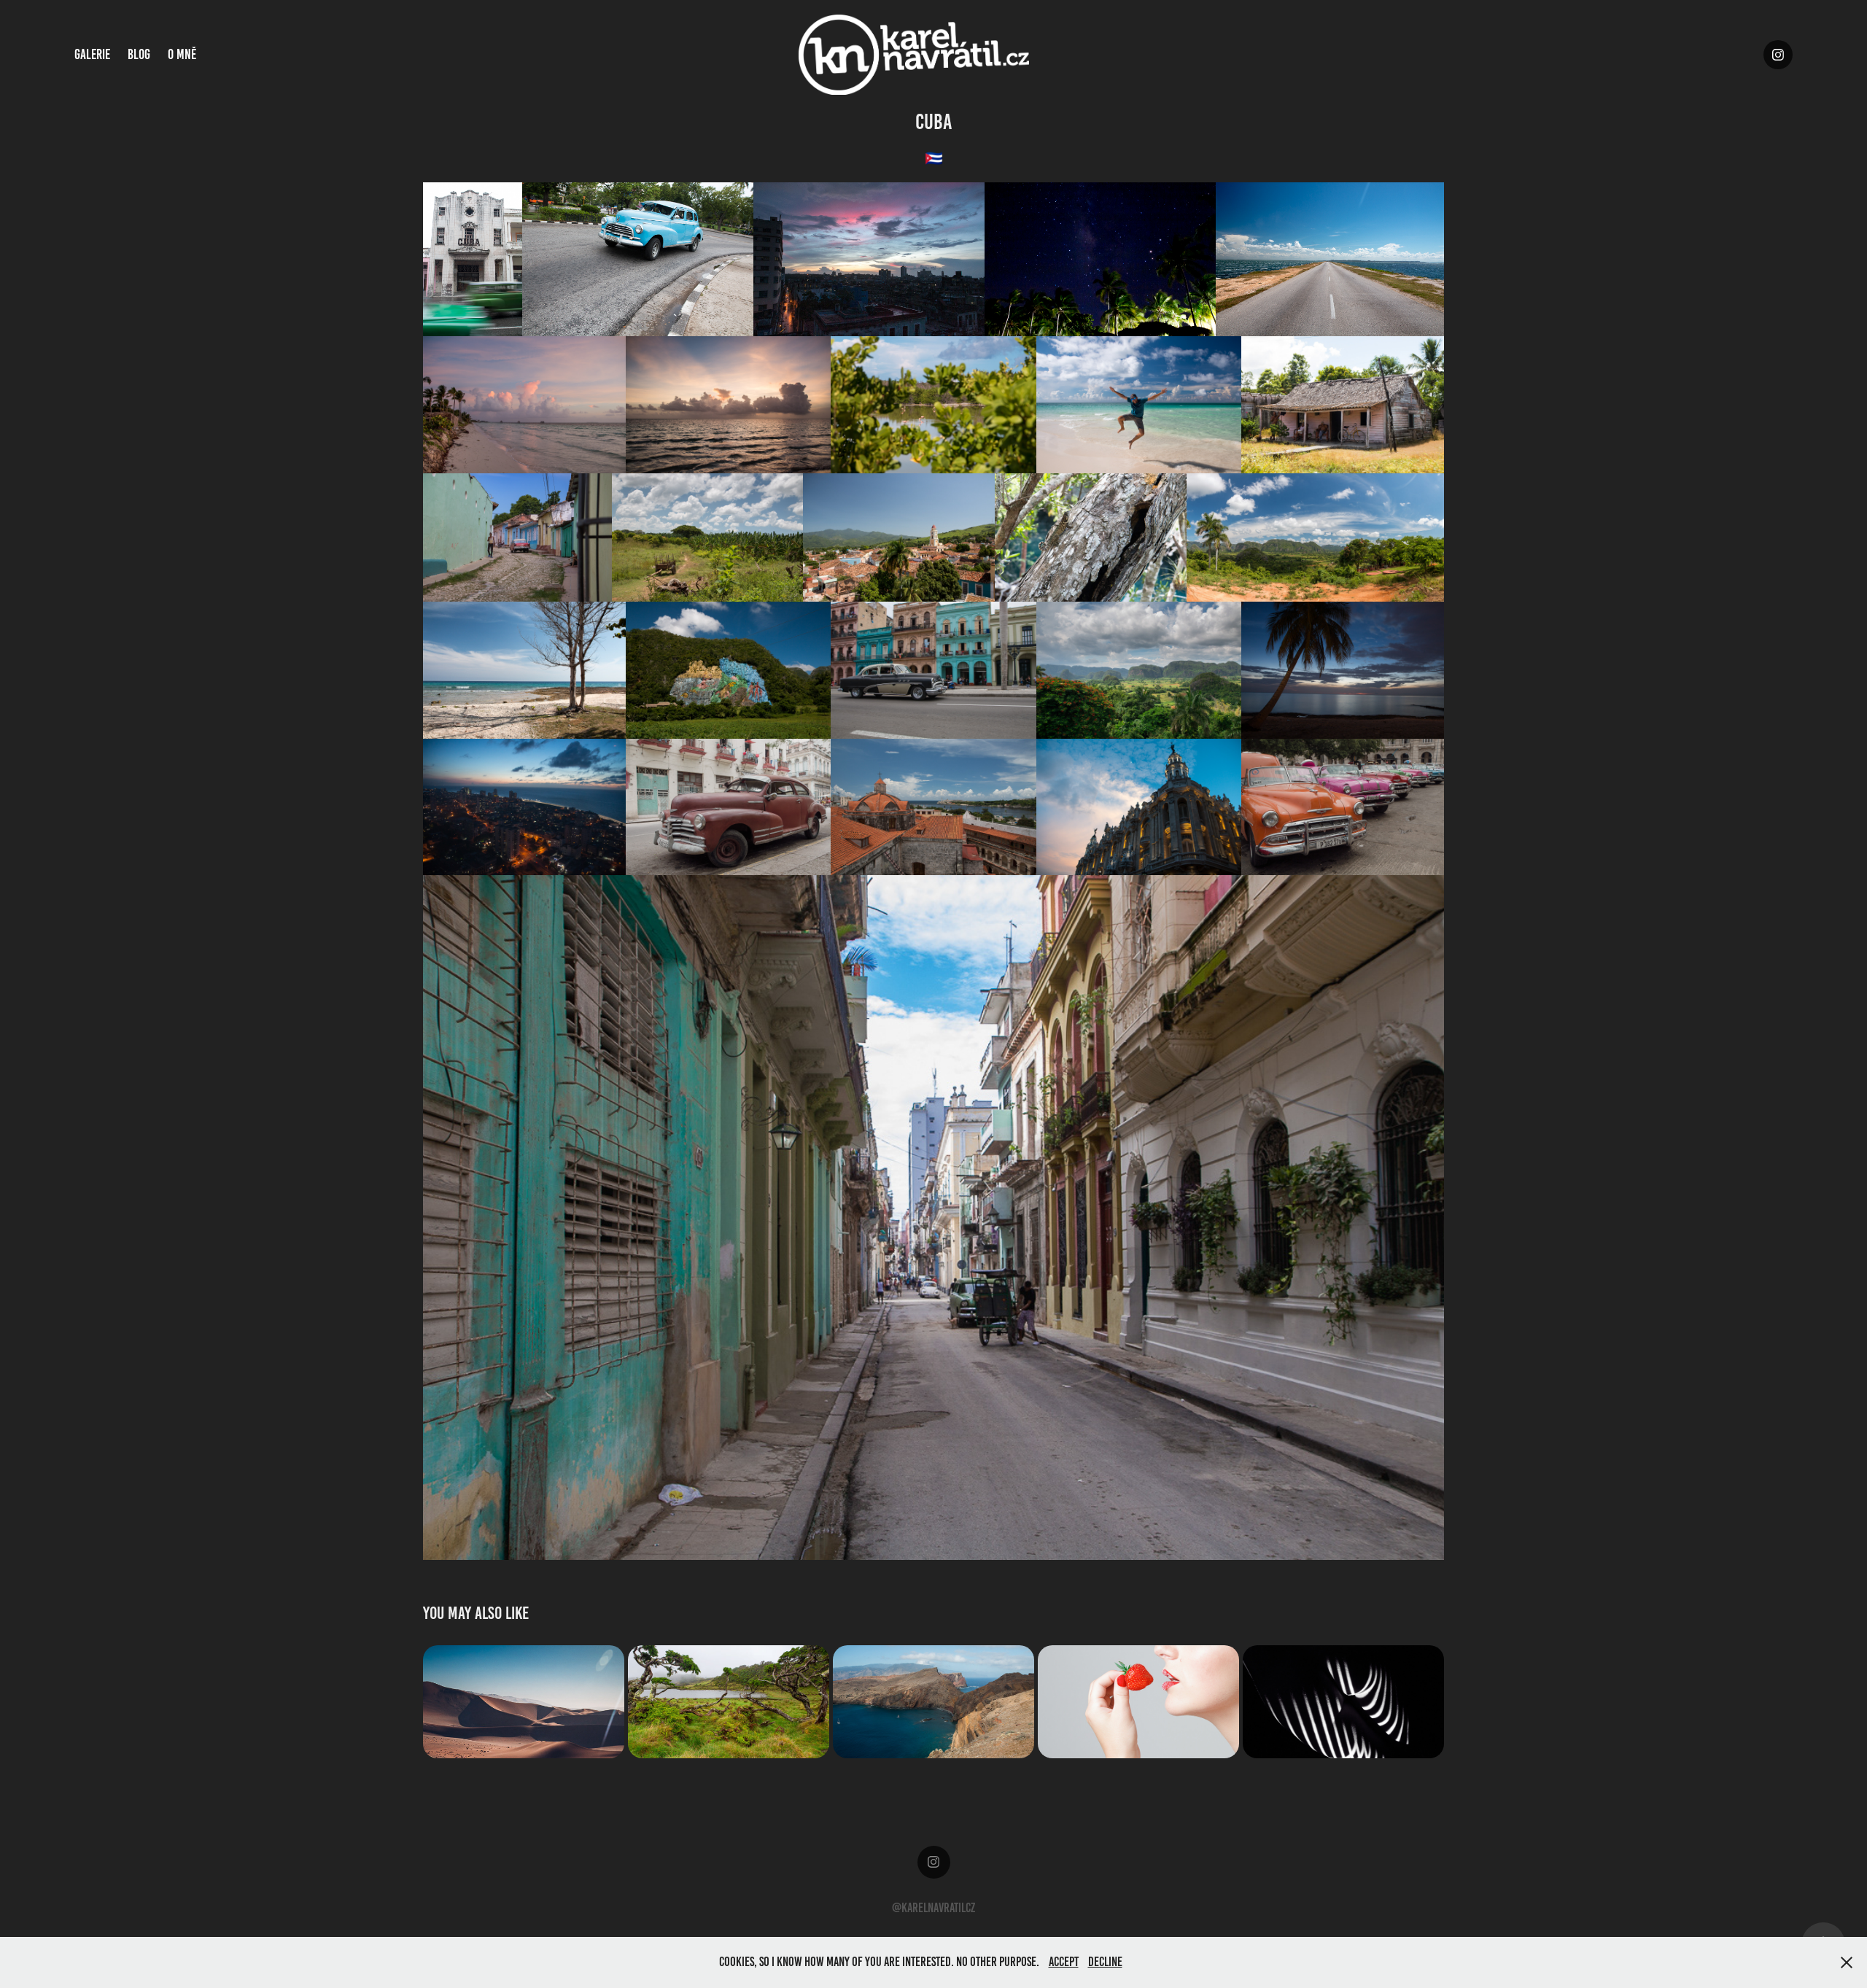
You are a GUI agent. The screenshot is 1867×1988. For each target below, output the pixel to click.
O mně (182, 54)
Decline (1105, 1962)
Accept (1064, 1962)
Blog (139, 54)
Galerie (92, 54)
